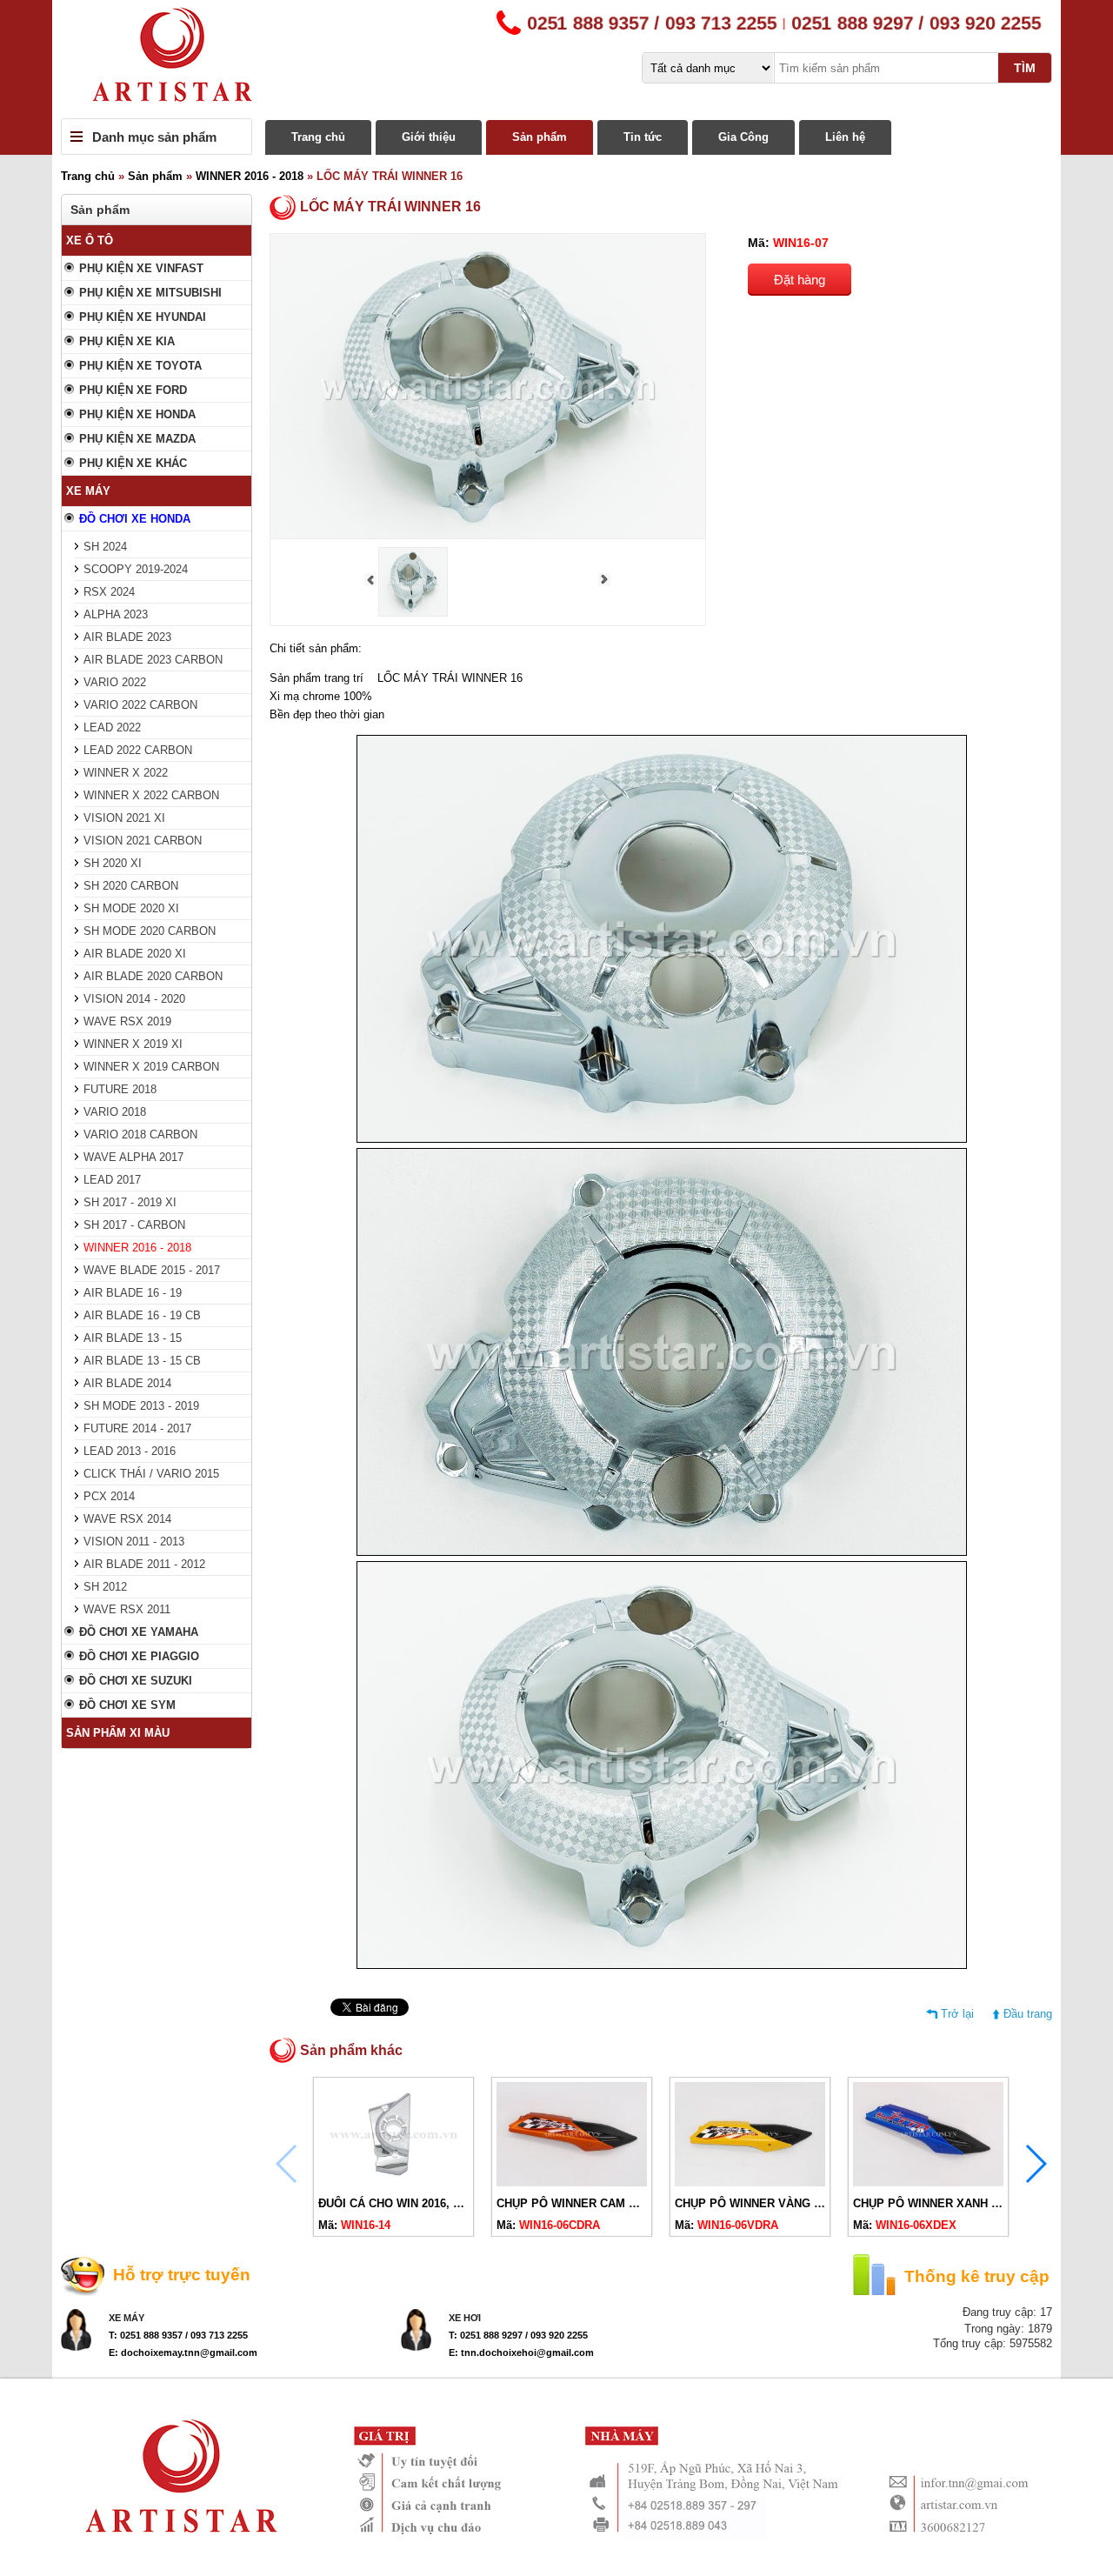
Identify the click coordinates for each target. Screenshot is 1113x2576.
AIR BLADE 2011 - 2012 (144, 1564)
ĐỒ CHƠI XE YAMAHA (139, 1632)
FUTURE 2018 (120, 1089)
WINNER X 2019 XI (133, 1044)
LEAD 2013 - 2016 (130, 1451)
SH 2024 (105, 547)
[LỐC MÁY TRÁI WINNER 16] (413, 613)
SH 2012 (105, 1587)
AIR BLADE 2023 (127, 637)
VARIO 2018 (115, 1112)
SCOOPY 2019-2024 (136, 569)
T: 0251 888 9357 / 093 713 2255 (178, 2335)
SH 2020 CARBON (131, 886)
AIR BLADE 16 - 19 (133, 1293)
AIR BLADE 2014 (127, 1383)
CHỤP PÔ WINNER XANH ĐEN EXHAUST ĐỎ (973, 2203)
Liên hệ (845, 137)
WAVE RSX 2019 (127, 1021)
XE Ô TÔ (90, 240)
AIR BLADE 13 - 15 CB (142, 1361)
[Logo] (556, 59)
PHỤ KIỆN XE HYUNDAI (143, 317)
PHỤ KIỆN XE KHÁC (133, 463)
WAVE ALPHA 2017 (133, 1157)
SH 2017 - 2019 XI (130, 1202)
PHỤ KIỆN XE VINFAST (141, 268)
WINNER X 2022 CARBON (151, 795)
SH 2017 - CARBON (134, 1225)
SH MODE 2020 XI (131, 908)
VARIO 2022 (115, 682)
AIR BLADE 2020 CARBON (153, 976)
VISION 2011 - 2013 (134, 1542)
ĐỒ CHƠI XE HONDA (135, 519)
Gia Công (743, 137)
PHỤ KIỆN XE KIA (127, 341)
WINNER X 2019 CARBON (151, 1067)
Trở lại (957, 2014)
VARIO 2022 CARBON (140, 705)
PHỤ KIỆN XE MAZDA (137, 439)
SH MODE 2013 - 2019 (141, 1406)
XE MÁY (88, 491)
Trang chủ (318, 137)
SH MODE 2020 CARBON (150, 931)
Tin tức (643, 137)
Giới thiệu (429, 137)
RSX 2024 (109, 592)
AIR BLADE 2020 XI (135, 954)
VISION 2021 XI (124, 818)
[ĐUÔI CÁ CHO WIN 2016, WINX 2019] (393, 2182)
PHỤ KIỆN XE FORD (133, 390)
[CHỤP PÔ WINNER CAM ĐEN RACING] (572, 2182)
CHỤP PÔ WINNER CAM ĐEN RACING (598, 2203)
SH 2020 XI (113, 863)
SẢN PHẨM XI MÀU (118, 1733)
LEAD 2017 (112, 1180)
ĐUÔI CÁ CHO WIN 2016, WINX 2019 (414, 2203)
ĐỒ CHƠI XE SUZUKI (136, 1681)
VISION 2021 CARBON (143, 841)
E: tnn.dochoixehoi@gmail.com (521, 2352)
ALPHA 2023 (116, 614)
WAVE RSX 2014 (127, 1519)
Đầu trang (1028, 2014)
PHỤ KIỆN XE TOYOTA (140, 366)
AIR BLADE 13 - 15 (133, 1338)
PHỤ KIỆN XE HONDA (137, 414)
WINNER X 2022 (126, 773)
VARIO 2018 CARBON (140, 1135)
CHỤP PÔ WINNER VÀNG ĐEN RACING (780, 2203)
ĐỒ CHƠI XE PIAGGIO (139, 1656)
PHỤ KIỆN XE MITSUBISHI (150, 293)
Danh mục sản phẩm (154, 137)
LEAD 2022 (112, 727)
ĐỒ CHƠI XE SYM (127, 1705)
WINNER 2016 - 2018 (250, 176)
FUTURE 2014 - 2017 (137, 1428)
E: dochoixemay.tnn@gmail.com (183, 2352)
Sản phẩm (540, 137)
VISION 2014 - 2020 (134, 999)
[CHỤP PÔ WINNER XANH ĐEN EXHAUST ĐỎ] (928, 2182)
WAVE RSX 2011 (127, 1609)
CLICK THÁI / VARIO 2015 (151, 1474)
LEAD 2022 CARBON (138, 750)
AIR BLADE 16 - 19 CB (142, 1315)
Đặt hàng (800, 280)
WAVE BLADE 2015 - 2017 (152, 1270)
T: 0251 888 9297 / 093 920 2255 (518, 2335)
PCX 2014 (109, 1496)
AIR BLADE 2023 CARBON (153, 660)
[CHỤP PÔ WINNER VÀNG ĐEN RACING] (750, 2182)
